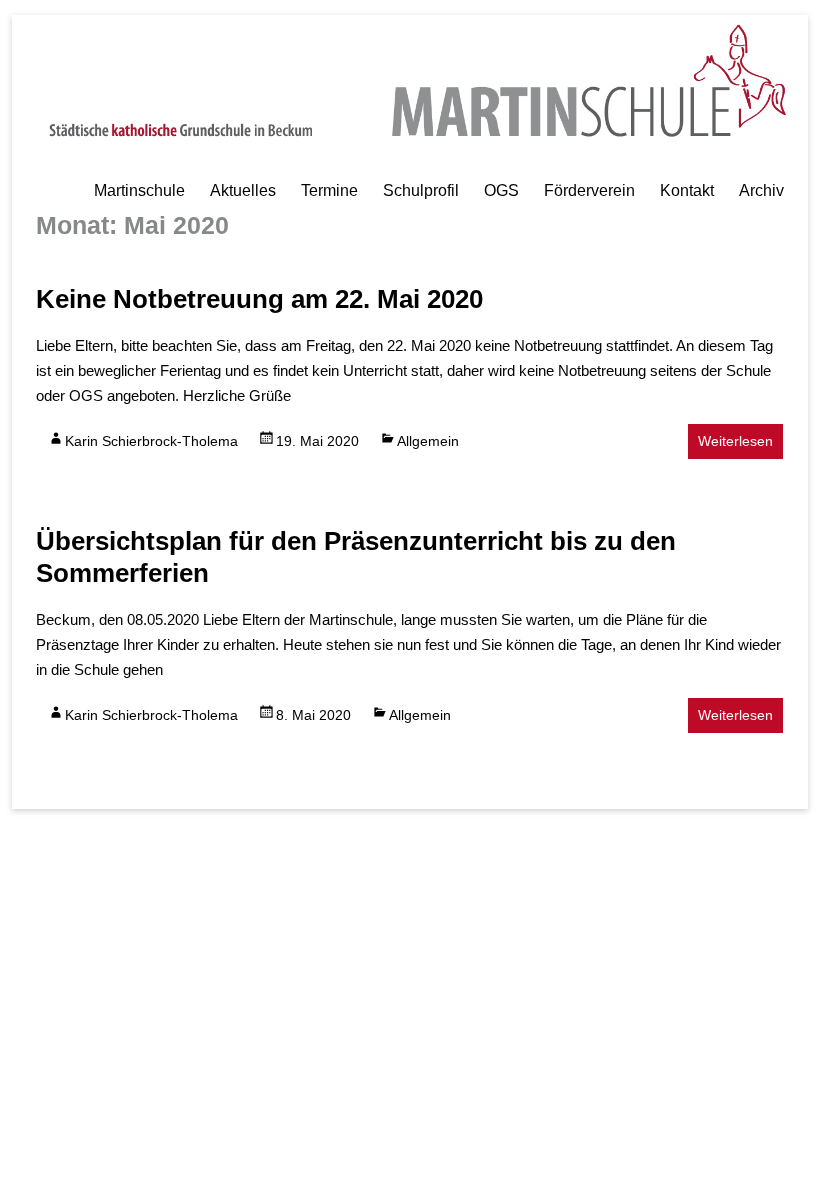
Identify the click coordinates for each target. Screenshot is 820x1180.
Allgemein (428, 441)
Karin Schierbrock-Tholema (151, 441)
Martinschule (139, 190)
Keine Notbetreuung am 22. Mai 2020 (259, 299)
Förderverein (589, 190)
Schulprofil (421, 190)
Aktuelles (243, 190)
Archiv (761, 190)
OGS (501, 190)
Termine (329, 190)
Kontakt (687, 190)
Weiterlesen (735, 441)
